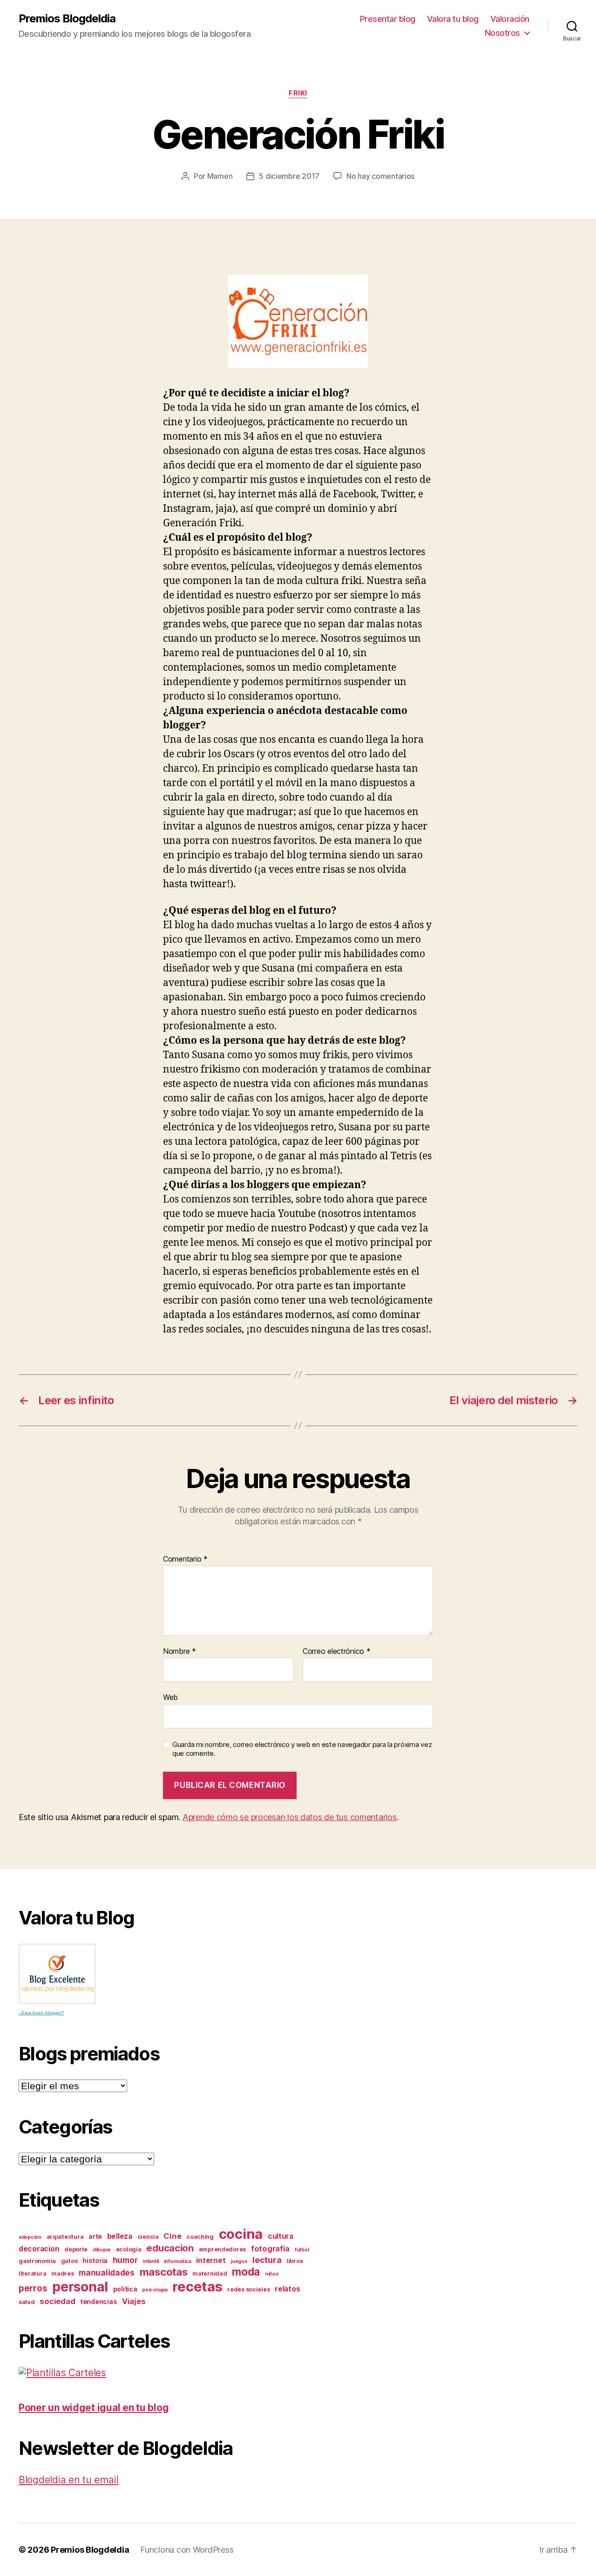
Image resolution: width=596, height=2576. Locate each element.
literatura (32, 2274)
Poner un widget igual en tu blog (94, 2408)
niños (272, 2274)
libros (295, 2261)
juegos (239, 2261)
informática (178, 2261)
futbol (302, 2250)
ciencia (148, 2237)
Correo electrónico (337, 1652)
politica (125, 2289)
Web (170, 1697)
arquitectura (65, 2237)
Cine (172, 2236)
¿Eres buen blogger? (41, 2013)
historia (95, 2260)
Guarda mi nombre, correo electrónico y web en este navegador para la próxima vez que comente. (302, 1749)
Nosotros (502, 33)
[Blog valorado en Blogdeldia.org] (57, 1974)
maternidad (210, 2274)
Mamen (220, 176)
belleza (120, 2236)
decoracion (39, 2249)
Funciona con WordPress (187, 2550)
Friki (298, 93)
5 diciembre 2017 (289, 176)
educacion (170, 2248)
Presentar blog (388, 19)
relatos (287, 2289)
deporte (76, 2249)
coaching (200, 2237)
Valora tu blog (453, 19)
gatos (69, 2261)
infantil (151, 2261)
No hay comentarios (380, 176)
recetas (197, 2287)
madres (62, 2274)
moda (246, 2272)
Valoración (510, 19)
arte (95, 2236)
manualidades (107, 2273)
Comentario (185, 1559)
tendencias (98, 2301)
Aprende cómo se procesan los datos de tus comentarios (290, 1817)
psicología (155, 2290)
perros (33, 2288)
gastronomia (37, 2261)
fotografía (270, 2249)
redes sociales (248, 2289)
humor (125, 2260)
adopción (30, 2237)
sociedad (57, 2301)
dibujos (102, 2250)
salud (27, 2302)
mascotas (164, 2272)
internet (211, 2260)
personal (80, 2287)
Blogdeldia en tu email (68, 2480)
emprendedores (223, 2249)
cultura (281, 2236)
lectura (267, 2260)
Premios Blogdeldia (67, 19)
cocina (241, 2234)
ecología (129, 2249)
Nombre (179, 1652)
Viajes (134, 2301)
